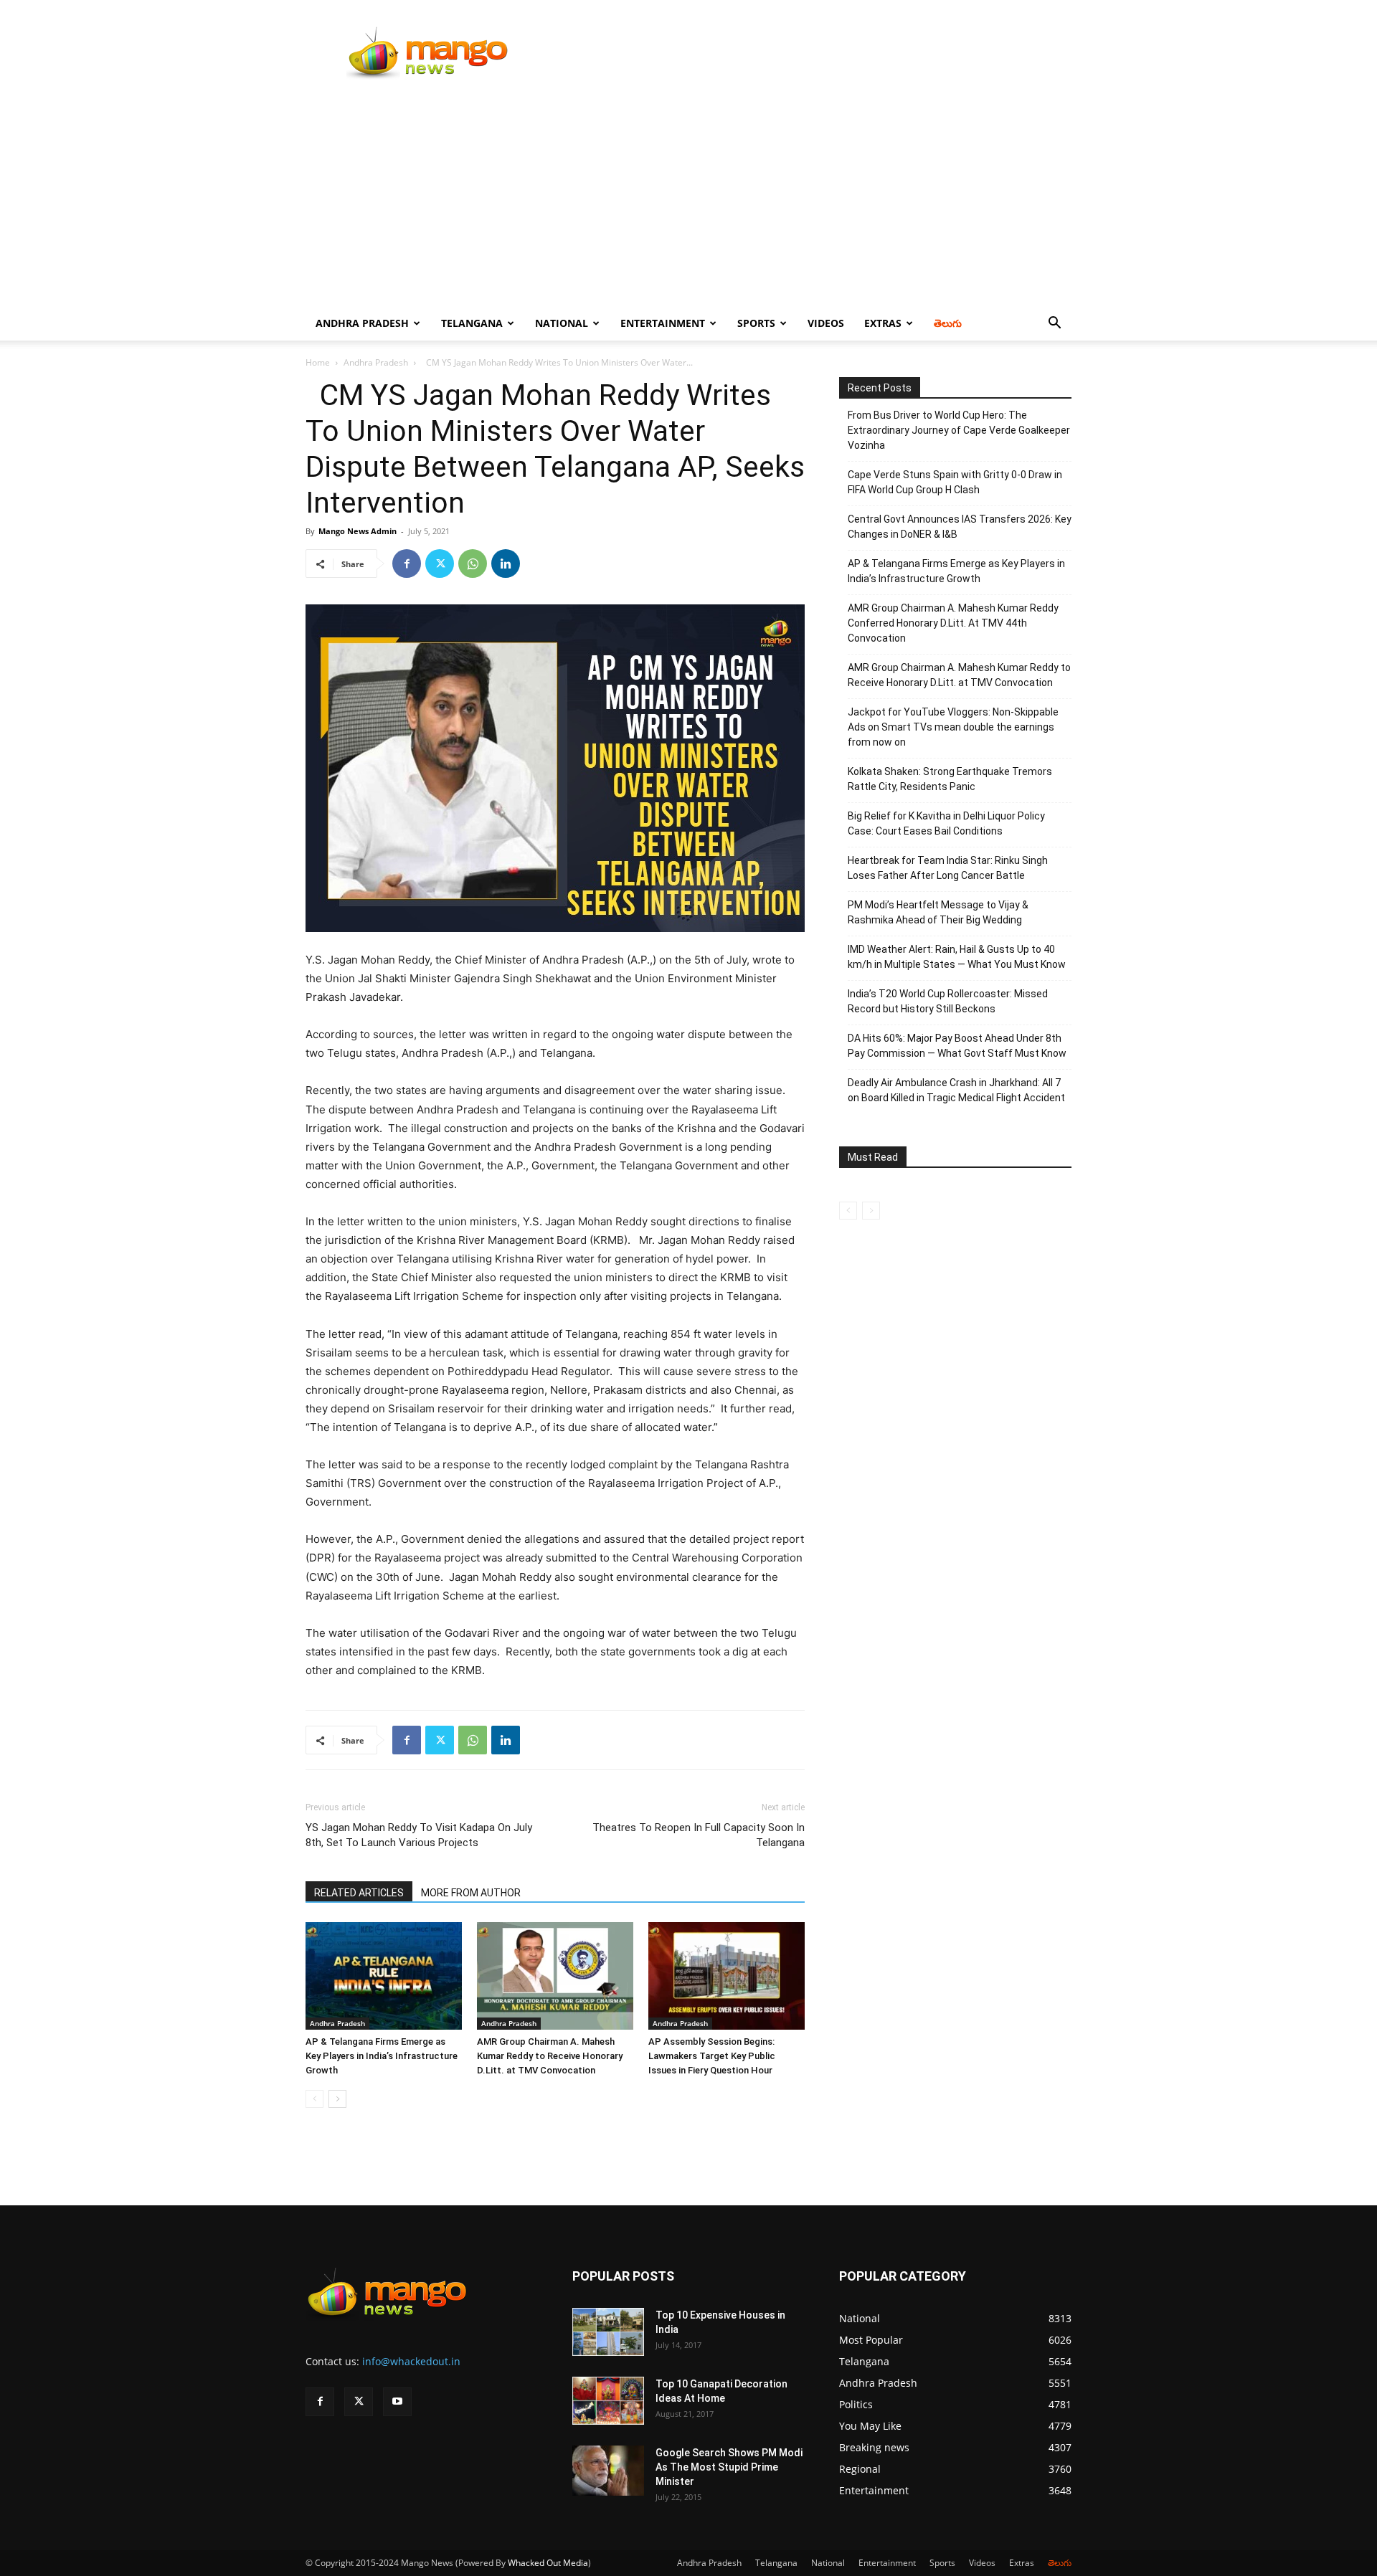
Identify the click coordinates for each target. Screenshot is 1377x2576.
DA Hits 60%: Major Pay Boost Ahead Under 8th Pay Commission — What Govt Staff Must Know (957, 1046)
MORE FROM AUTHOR (471, 1893)
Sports (756, 323)
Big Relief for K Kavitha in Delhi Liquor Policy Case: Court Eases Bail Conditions (946, 823)
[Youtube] (397, 2402)
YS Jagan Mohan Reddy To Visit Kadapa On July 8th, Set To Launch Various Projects (419, 1835)
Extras (883, 323)
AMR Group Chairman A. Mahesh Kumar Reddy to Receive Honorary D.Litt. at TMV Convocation (550, 2056)
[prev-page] (314, 2099)
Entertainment (663, 323)
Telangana (472, 323)
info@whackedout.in (411, 2361)
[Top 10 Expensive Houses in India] (608, 2332)
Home (318, 362)
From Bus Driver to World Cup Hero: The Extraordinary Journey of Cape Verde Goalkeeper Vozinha (959, 430)
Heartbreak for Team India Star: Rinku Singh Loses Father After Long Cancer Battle (948, 868)
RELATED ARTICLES (359, 1893)
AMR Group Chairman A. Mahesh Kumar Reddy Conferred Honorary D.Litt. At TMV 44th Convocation (953, 623)
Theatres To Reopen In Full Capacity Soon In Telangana (699, 1835)
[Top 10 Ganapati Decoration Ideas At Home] (608, 2401)
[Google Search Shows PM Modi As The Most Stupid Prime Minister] (608, 2471)
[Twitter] (440, 564)
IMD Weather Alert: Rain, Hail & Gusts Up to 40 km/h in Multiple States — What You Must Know (957, 957)
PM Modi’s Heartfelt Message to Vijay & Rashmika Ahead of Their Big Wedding (938, 912)
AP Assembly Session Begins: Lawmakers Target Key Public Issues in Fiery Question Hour (712, 2056)
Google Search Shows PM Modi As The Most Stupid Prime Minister (729, 2467)
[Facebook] (407, 564)
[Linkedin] (506, 564)
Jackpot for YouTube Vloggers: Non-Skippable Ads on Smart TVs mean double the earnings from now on (953, 727)
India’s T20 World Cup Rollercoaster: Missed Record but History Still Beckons (948, 1001)
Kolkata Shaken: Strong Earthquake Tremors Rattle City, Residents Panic (950, 779)
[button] (1054, 324)
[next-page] (337, 2099)
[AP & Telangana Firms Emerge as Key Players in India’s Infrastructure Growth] (384, 1976)
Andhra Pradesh (362, 323)
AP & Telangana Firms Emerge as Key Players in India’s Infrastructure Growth (382, 2056)
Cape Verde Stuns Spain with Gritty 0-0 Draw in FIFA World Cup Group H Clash (955, 482)
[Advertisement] (688, 199)
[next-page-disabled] (871, 1211)
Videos (826, 323)
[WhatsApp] (473, 564)
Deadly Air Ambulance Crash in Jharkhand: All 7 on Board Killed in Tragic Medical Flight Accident (956, 1090)
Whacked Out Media (548, 2563)
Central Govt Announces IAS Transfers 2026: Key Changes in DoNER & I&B (960, 527)
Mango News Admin (358, 531)
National (562, 323)
